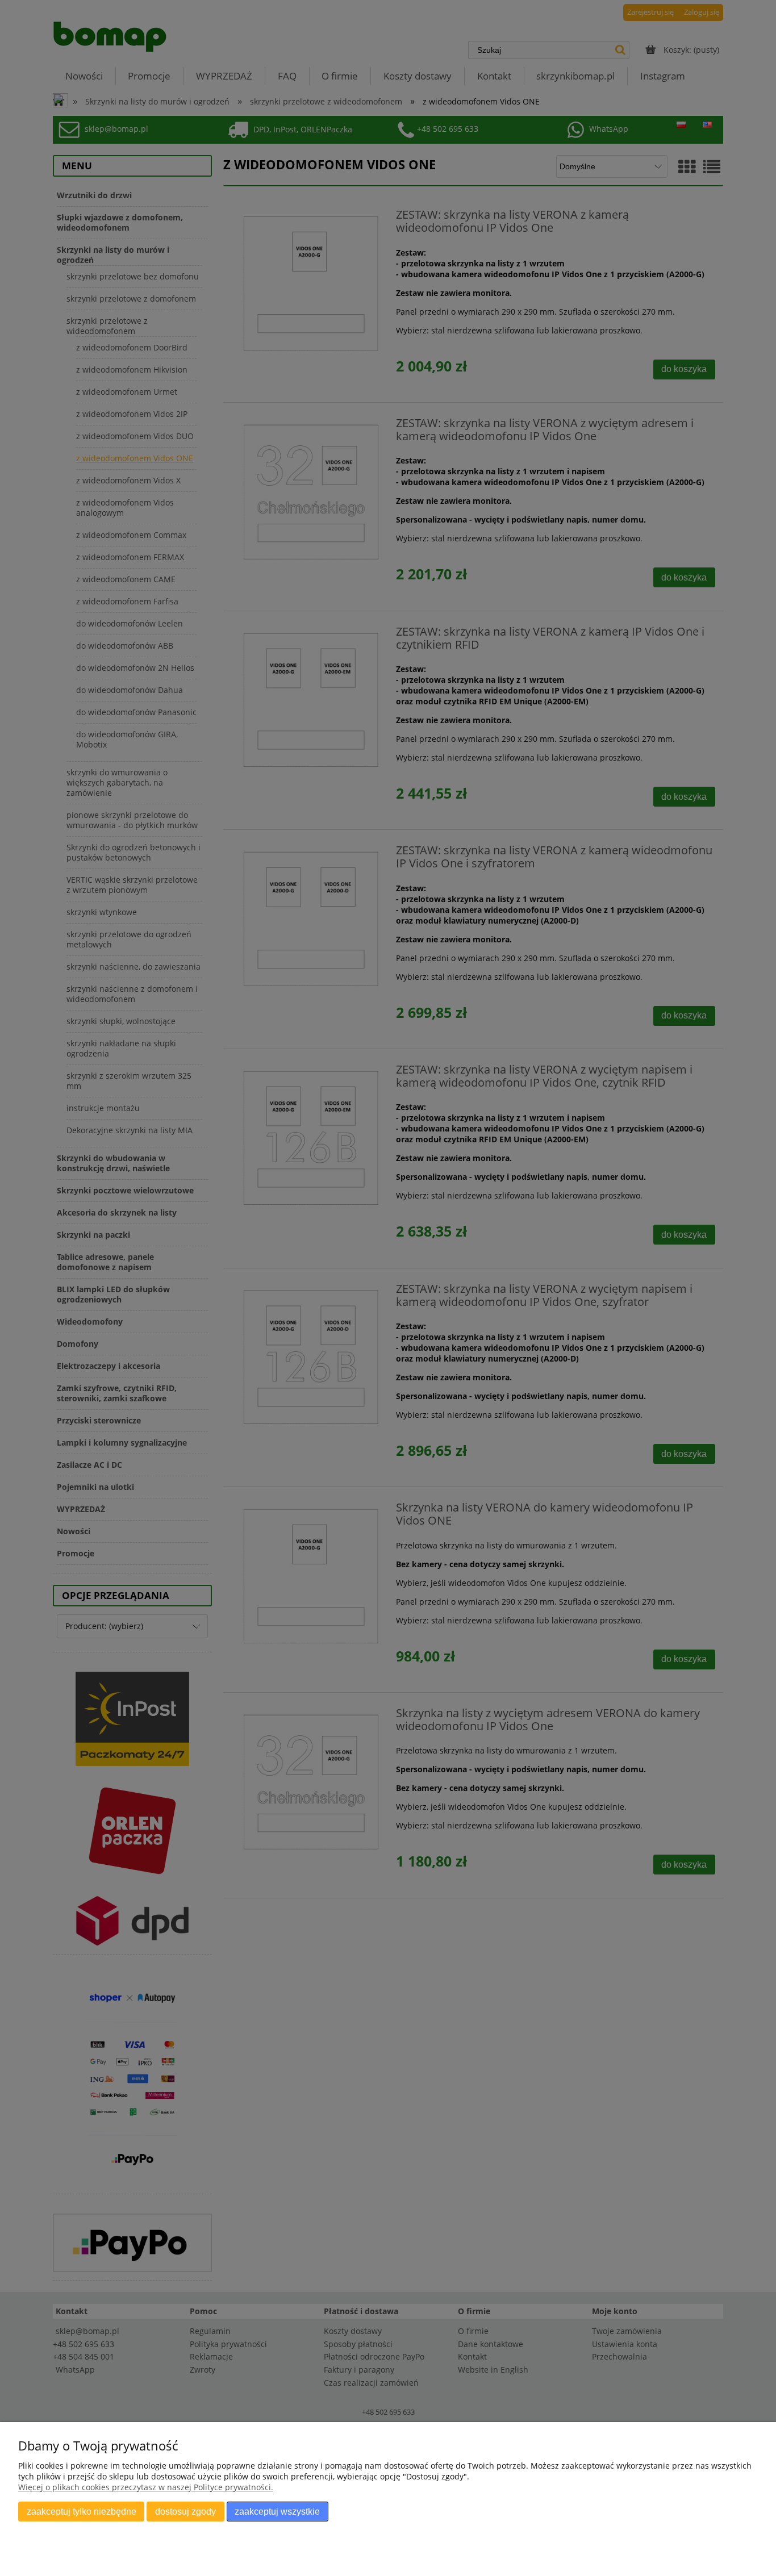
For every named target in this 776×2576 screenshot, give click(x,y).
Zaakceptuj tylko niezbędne (82, 2511)
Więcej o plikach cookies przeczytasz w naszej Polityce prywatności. (146, 2487)
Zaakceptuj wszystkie (277, 2511)
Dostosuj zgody (185, 2511)
